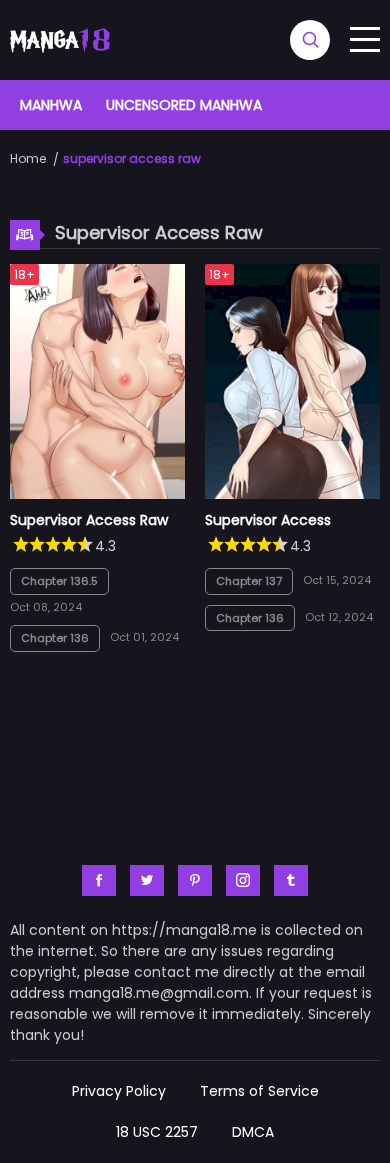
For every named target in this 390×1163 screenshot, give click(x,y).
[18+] (97, 494)
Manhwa (51, 105)
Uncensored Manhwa (184, 105)
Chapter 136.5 (59, 581)
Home (28, 158)
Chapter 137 (249, 581)
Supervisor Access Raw (89, 520)
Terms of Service (259, 1091)
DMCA (253, 1132)
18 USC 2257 (157, 1132)
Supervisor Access (268, 520)
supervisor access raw (132, 158)
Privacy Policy (119, 1091)
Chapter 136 (55, 638)
